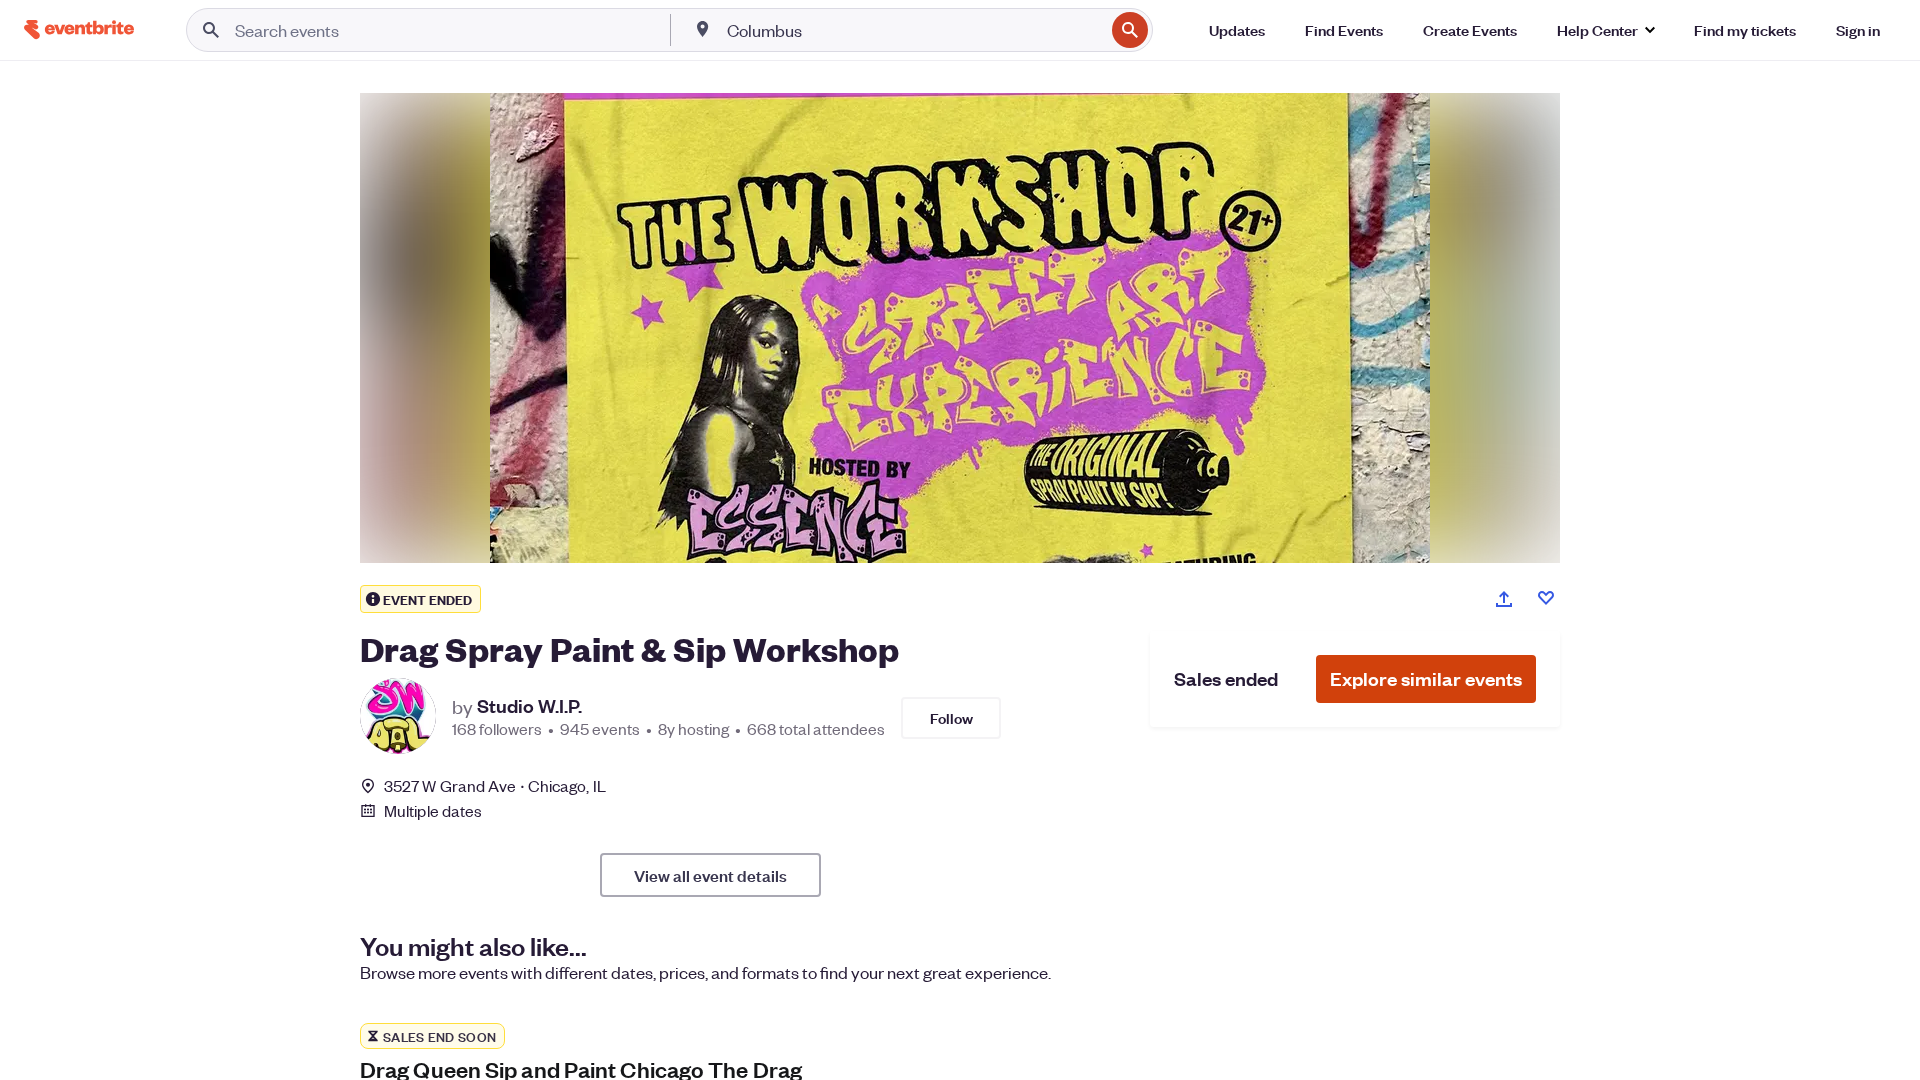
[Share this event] (1504, 599)
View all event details (710, 875)
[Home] (79, 29)
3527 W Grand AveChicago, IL (495, 785)
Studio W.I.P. (529, 706)
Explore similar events (1426, 678)
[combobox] (914, 30)
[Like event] (1546, 598)
